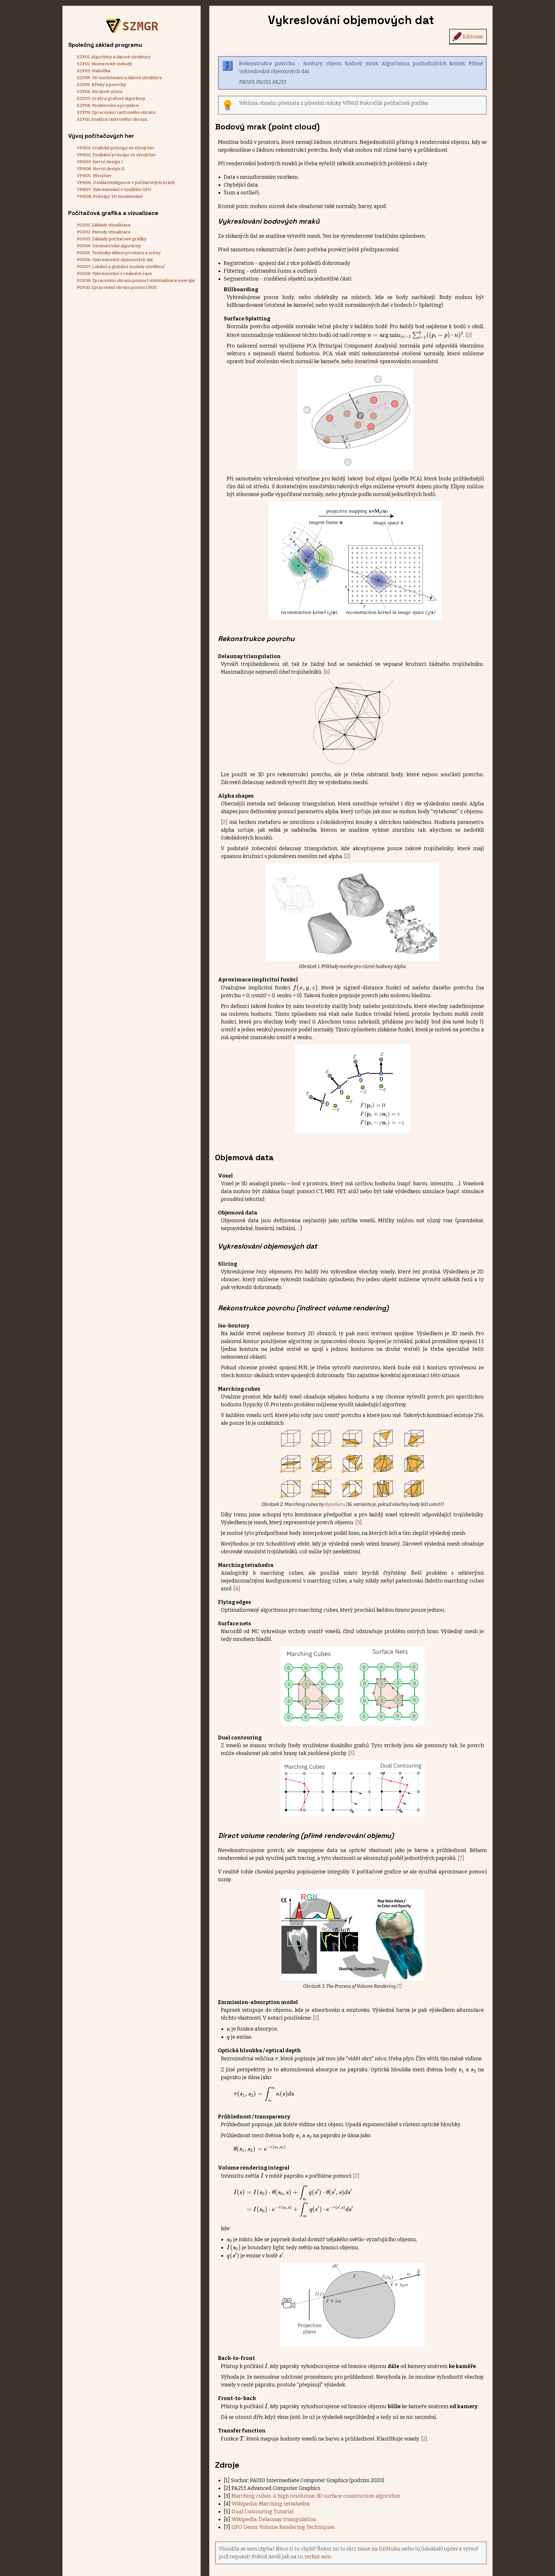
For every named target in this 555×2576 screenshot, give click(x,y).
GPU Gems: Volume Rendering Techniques (283, 2527)
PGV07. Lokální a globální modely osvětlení (121, 267)
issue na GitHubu (379, 2549)
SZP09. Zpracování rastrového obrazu (116, 112)
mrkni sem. (318, 2557)
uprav (451, 2549)
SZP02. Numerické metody (104, 64)
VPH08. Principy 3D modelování (110, 196)
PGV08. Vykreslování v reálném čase (114, 274)
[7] (461, 1858)
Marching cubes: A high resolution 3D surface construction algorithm (316, 2496)
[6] (327, 672)
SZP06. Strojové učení (100, 92)
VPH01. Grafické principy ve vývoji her (116, 148)
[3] (359, 1522)
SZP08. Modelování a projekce (108, 105)
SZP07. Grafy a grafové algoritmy (111, 99)
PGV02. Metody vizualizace (104, 232)
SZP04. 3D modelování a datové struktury (119, 78)
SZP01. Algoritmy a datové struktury (114, 57)
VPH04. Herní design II (101, 169)
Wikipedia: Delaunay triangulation (274, 2519)
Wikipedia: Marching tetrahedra (271, 2504)
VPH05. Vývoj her (94, 176)
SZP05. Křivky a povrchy (101, 85)
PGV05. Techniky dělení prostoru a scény (119, 253)
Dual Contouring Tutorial (262, 2512)
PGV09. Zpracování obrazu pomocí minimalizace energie (136, 281)
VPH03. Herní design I (100, 162)
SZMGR (140, 26)
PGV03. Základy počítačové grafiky (112, 239)
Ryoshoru (335, 1504)
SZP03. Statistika (94, 71)
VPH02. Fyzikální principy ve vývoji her (116, 155)
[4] (237, 1589)
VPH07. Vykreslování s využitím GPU (114, 190)
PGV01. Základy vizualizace (104, 225)
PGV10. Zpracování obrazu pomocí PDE (117, 287)
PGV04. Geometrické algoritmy (109, 246)
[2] (469, 335)
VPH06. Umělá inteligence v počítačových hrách (126, 183)
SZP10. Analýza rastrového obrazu (112, 119)
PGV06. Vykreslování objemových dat (115, 260)
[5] (352, 1753)
